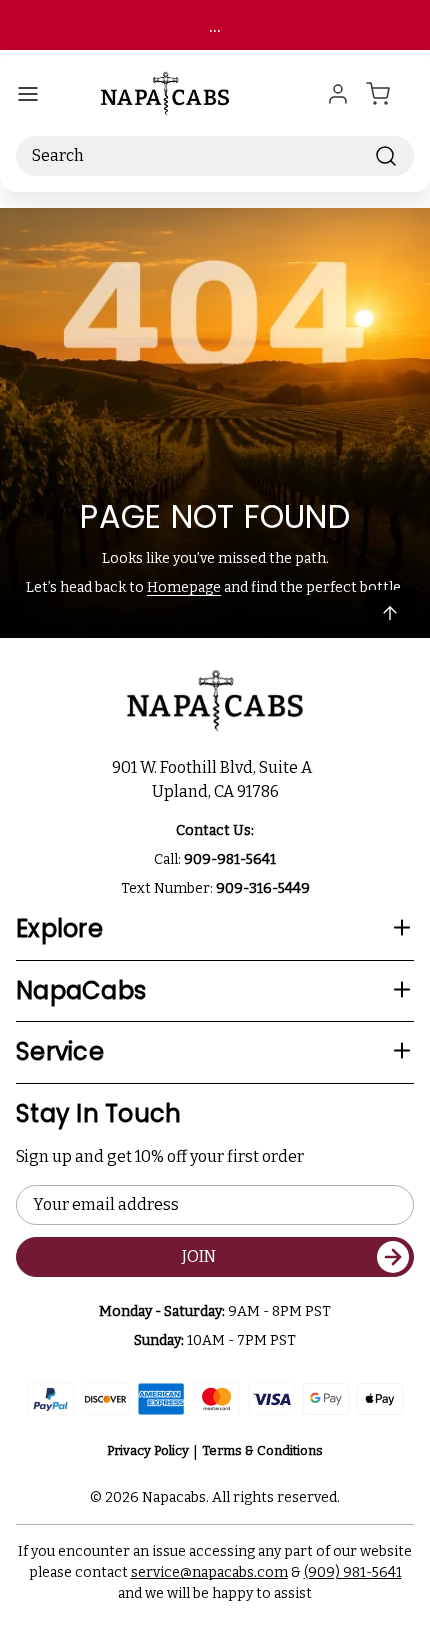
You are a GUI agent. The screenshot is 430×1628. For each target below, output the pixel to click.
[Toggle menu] (28, 94)
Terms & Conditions (262, 1450)
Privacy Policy (148, 1450)
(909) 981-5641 (353, 1572)
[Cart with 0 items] (390, 94)
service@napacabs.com (209, 1572)
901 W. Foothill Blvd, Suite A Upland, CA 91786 (215, 779)
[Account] (338, 94)
